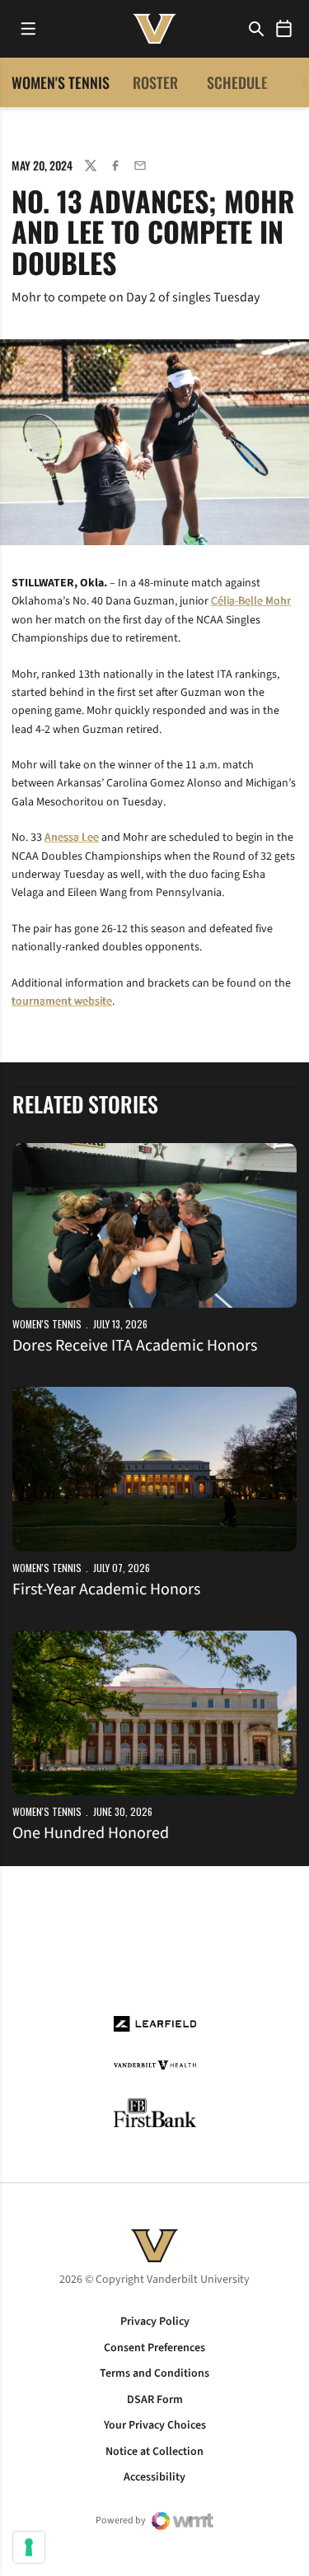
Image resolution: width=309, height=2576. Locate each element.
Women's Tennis (47, 1324)
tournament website (62, 1001)
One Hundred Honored (91, 1833)
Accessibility (154, 2477)
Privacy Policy (155, 2322)
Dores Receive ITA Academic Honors (135, 1346)
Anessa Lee (72, 838)
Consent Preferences (154, 2348)
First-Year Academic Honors (106, 1589)
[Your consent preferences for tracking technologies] (29, 2547)
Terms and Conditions (154, 2373)
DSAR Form (155, 2400)
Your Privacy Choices (155, 2425)
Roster (155, 82)
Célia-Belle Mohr (251, 601)
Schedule (237, 82)
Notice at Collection (154, 2452)
